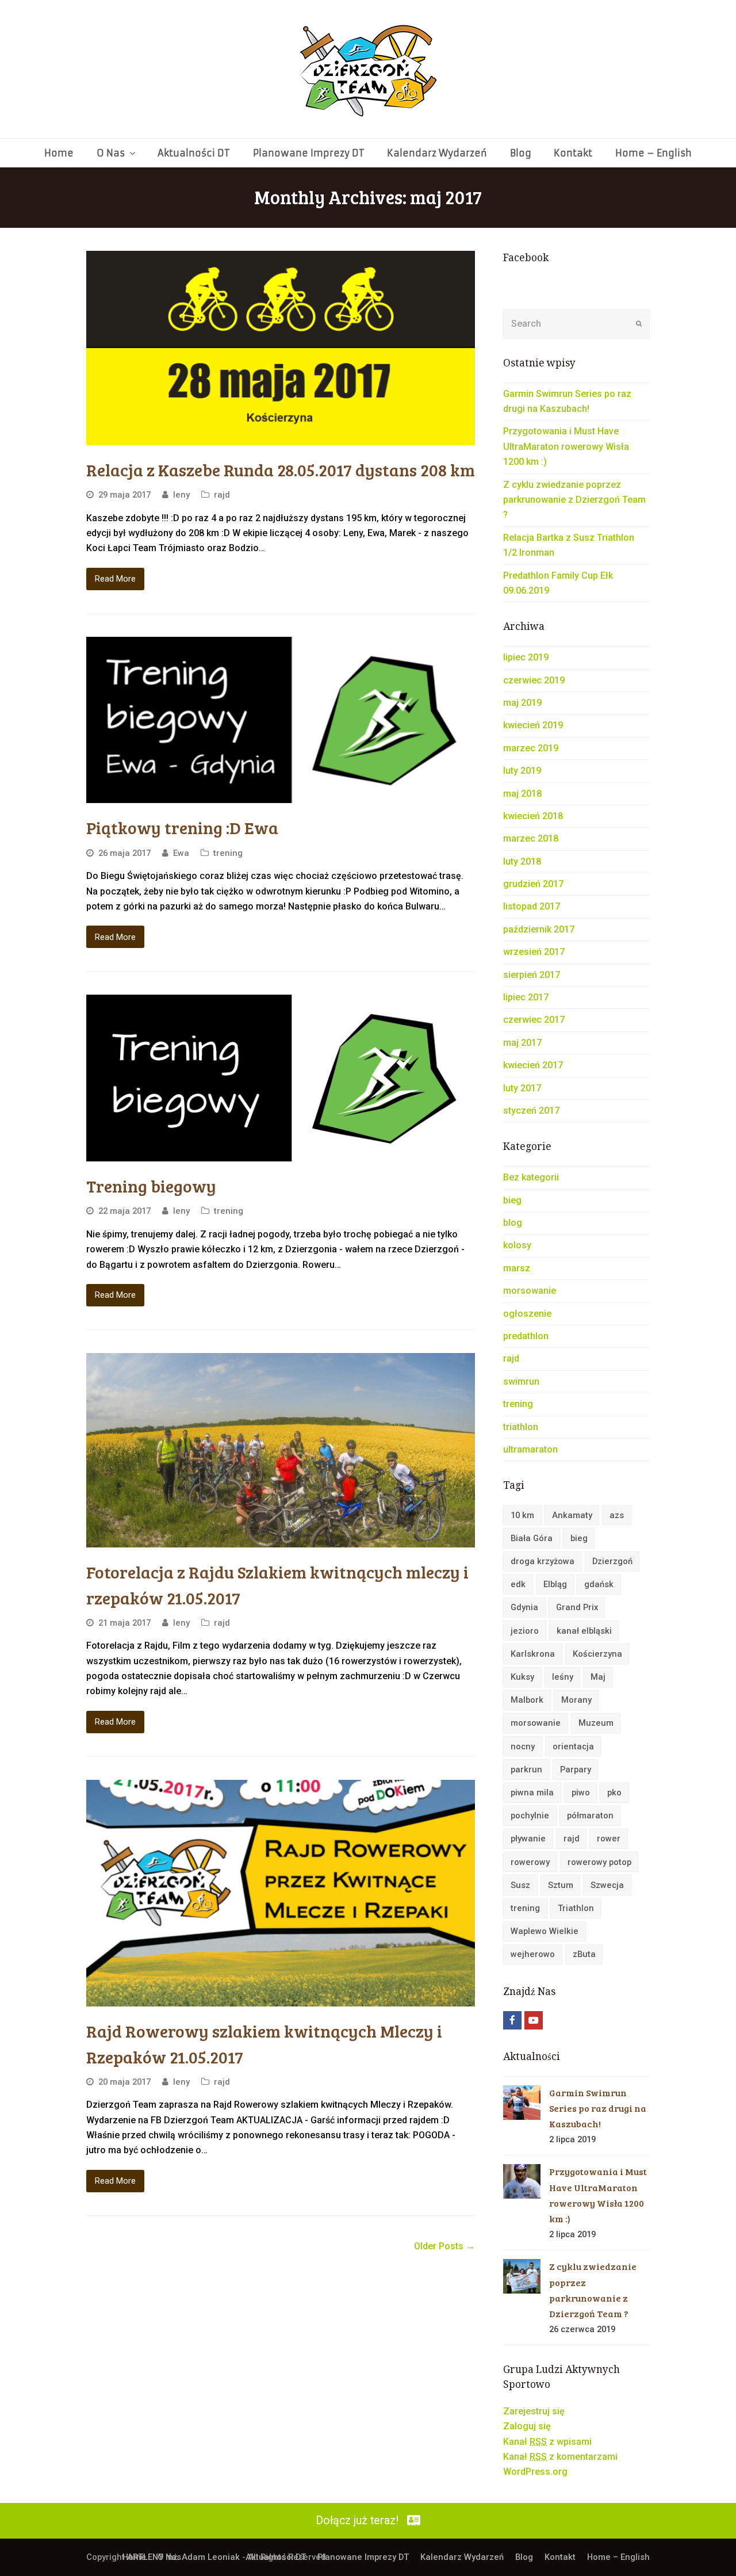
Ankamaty (572, 1515)
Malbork (527, 1700)
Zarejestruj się (534, 2411)
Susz (520, 1885)
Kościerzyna (597, 1654)
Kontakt (560, 2557)
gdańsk (599, 1584)
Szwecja (607, 1885)
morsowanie (530, 1291)
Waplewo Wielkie (545, 1931)
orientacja (573, 1746)
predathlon (526, 1336)
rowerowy (530, 1862)
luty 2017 (522, 1088)
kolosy (517, 1245)
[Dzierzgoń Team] (368, 69)
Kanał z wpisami (547, 2442)
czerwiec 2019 (534, 680)
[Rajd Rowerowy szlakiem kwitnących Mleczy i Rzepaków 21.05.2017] (281, 1893)
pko (614, 1793)
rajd (222, 495)
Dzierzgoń (612, 1561)
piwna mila (532, 1793)
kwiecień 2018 (533, 816)
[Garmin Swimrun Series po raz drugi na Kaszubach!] (522, 2103)
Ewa (181, 853)
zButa (584, 1954)
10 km (522, 1515)
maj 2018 (522, 794)
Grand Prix (577, 1607)
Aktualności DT (276, 2557)
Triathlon (576, 1908)
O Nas (169, 2557)
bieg (512, 1200)
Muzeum (596, 1723)
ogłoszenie (527, 1314)
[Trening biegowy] (281, 1078)
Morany (576, 1700)
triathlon (521, 1427)
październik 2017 (539, 929)
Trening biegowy (151, 1186)
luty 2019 (522, 771)
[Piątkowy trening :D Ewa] (281, 720)
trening (228, 853)
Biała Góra (532, 1538)
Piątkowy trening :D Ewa (182, 827)
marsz (517, 1268)
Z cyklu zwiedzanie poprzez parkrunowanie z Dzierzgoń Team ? (574, 500)
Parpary (576, 1769)
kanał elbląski (584, 1631)
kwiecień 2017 (533, 1065)
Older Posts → (444, 2246)
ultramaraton (530, 1449)
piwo (581, 1793)
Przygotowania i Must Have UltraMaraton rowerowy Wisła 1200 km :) (566, 446)
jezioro (525, 1631)
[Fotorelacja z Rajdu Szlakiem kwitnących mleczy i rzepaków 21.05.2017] (281, 1450)
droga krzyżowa (543, 1561)
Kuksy (522, 1677)
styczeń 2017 (531, 1111)
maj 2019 (522, 703)
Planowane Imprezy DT (363, 2557)
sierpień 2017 (532, 975)
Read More (115, 579)
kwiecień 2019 (533, 725)
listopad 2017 (532, 906)
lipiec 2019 (526, 657)
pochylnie (530, 1816)
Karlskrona (533, 1654)
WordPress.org (535, 2472)
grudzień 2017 (533, 884)
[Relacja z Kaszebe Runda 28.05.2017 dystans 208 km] (281, 348)
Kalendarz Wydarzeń (462, 2557)
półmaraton (590, 1816)
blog (513, 1223)
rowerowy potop (599, 1862)
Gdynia (524, 1607)
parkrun (526, 1769)
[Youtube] (534, 2020)
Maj (598, 1677)
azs (617, 1515)
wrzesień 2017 (534, 952)
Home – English (618, 2557)
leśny (563, 1677)
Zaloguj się (527, 2426)
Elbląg (555, 1584)
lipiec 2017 (526, 997)
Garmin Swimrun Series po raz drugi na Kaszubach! (598, 2108)
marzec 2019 (531, 748)
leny (181, 495)
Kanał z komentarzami (560, 2457)
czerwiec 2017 (534, 1020)
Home (134, 2557)
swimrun (521, 1381)
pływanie (528, 1839)
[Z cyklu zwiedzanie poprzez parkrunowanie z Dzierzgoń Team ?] (522, 2276)
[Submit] (639, 324)
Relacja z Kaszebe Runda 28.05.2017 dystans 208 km (281, 469)
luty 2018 (522, 861)
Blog (524, 2557)
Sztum (561, 1885)
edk (518, 1584)
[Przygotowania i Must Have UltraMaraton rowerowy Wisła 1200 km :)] (522, 2181)
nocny (523, 1746)
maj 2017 (522, 1043)
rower (609, 1839)
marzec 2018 (531, 838)
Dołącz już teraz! (357, 2520)
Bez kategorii (531, 1177)
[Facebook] (512, 2020)
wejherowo (533, 1954)
